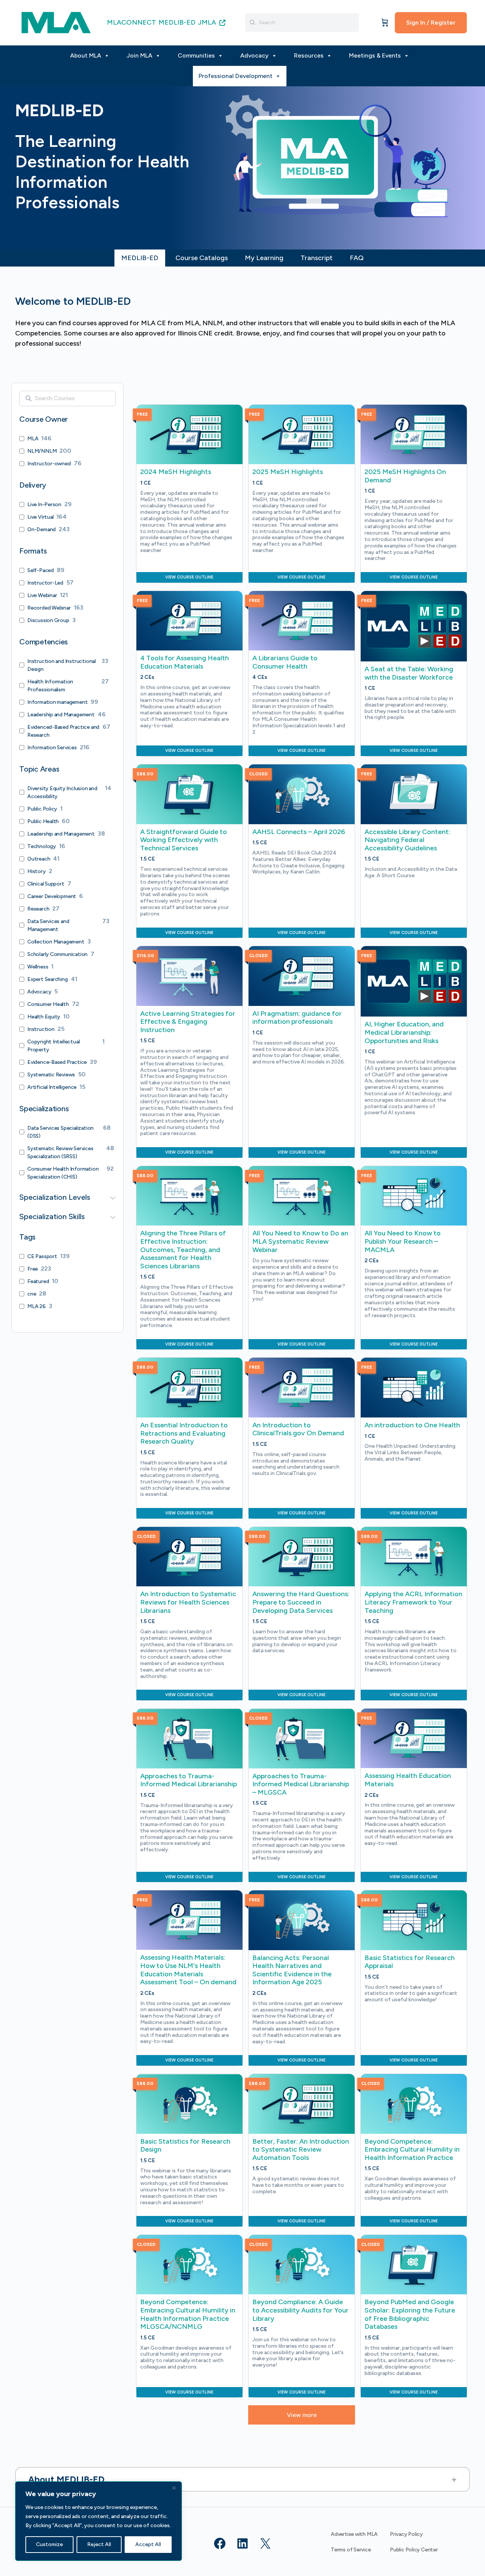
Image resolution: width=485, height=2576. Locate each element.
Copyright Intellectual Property (53, 1046)
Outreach (39, 859)
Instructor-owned (49, 464)
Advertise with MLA (354, 2534)
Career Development (52, 896)
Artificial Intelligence (52, 1087)
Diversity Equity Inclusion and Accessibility (62, 792)
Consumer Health (48, 1004)
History (37, 871)
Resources (309, 55)
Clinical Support (46, 884)
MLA (33, 439)
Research (38, 909)
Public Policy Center (414, 2550)
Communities (196, 55)
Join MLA (139, 55)
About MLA (86, 55)
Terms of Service (351, 2550)
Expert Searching (48, 979)
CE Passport (42, 1256)
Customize (49, 2544)
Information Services (52, 748)
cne (32, 1294)
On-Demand (41, 529)
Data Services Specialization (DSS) (60, 1132)
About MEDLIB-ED (66, 2479)
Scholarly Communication (57, 954)
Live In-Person (44, 504)
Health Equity (44, 1017)
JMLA (208, 22)
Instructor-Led (45, 583)
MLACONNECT (131, 22)
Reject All (99, 2544)
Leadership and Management (61, 715)
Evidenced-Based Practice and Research (63, 731)
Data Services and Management (48, 925)
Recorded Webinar (49, 608)
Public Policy (42, 809)
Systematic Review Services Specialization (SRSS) (60, 1152)
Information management (57, 702)
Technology (42, 846)
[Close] (174, 2488)
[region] (99, 2521)
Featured (38, 1281)
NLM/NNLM (42, 451)
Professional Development (235, 76)
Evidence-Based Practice (57, 1062)
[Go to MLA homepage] (56, 22)
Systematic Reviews (51, 1075)
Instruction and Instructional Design (62, 665)
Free (33, 1269)
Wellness (38, 967)
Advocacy (254, 55)
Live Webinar (42, 595)
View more (302, 2415)
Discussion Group (48, 620)
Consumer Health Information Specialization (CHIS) (63, 1173)
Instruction (41, 1029)
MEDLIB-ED (177, 22)
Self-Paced (41, 570)
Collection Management (56, 942)
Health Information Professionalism (50, 686)
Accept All (148, 2544)
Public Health (43, 821)
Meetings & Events (375, 55)
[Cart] (385, 23)
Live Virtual (40, 517)
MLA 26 (37, 1306)
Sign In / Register (431, 23)
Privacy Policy (406, 2534)
